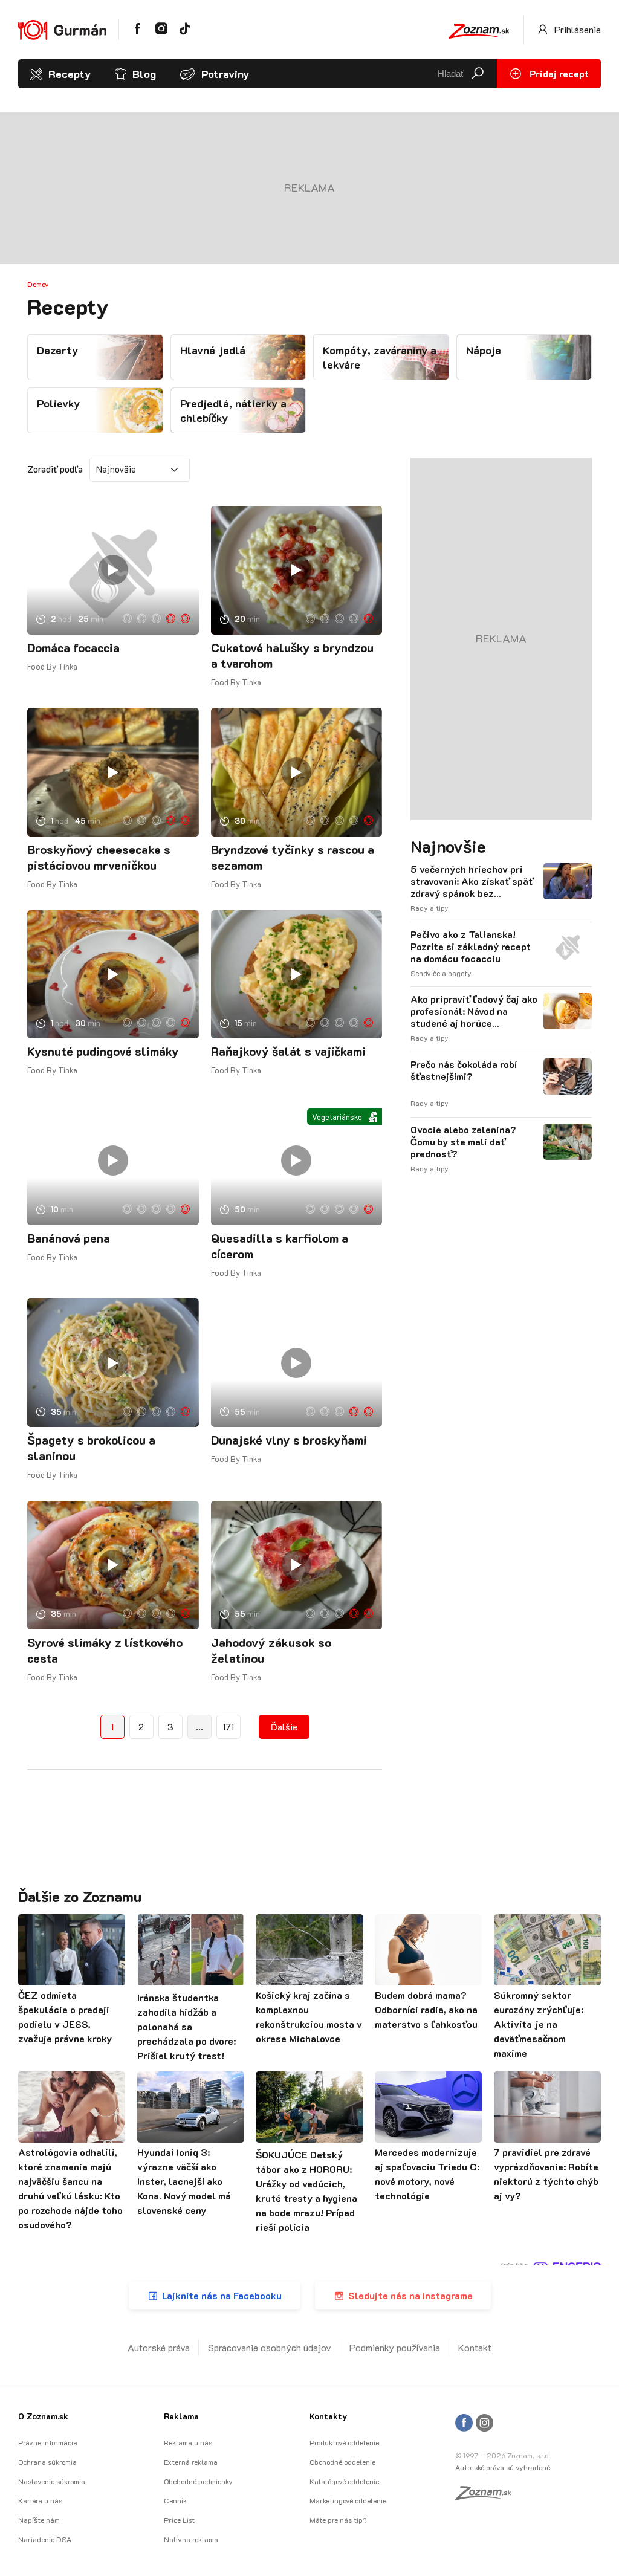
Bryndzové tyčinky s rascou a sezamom (293, 857)
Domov (38, 284)
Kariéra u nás (40, 2500)
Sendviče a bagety (441, 973)
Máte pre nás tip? (338, 2520)
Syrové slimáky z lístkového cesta (105, 1650)
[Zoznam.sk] (487, 2496)
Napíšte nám (39, 2520)
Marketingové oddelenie (348, 2500)
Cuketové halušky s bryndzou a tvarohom (292, 655)
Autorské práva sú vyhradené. (503, 2467)
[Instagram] (485, 2423)
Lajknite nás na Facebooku (222, 2295)
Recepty (70, 74)
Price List (179, 2520)
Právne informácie (47, 2442)
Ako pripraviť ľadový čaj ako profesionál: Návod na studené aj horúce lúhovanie (474, 1011)
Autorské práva (159, 2347)
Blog (144, 74)
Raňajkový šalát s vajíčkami (288, 1051)
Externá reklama (191, 2462)
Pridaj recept (558, 73)
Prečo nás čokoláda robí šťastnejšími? (464, 1070)
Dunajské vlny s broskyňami (289, 1440)
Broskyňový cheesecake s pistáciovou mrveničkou (99, 857)
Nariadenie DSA (45, 2539)
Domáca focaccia (73, 647)
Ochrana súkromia (47, 2462)
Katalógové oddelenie (344, 2481)
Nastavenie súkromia (52, 2481)
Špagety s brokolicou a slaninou (91, 1448)
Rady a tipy (429, 908)
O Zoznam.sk (43, 2416)
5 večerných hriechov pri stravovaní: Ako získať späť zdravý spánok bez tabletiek (472, 881)
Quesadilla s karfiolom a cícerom (280, 1246)
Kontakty (328, 2416)
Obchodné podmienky (198, 2481)
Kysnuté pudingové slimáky (103, 1051)
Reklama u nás (188, 2442)
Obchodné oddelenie (342, 2462)
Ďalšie (284, 1727)
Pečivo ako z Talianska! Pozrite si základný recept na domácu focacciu (471, 947)
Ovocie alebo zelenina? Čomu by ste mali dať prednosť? (463, 1142)
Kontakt (475, 2347)
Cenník (175, 2500)
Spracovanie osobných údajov (270, 2347)
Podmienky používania (395, 2347)
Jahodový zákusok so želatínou (271, 1650)
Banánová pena (69, 1238)
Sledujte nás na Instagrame (410, 2295)
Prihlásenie (576, 29)
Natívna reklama (191, 2539)
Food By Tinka (52, 666)
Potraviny (225, 74)
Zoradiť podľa (55, 469)
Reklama (181, 2416)
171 (228, 1727)
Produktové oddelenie (344, 2442)
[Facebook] (464, 2423)
